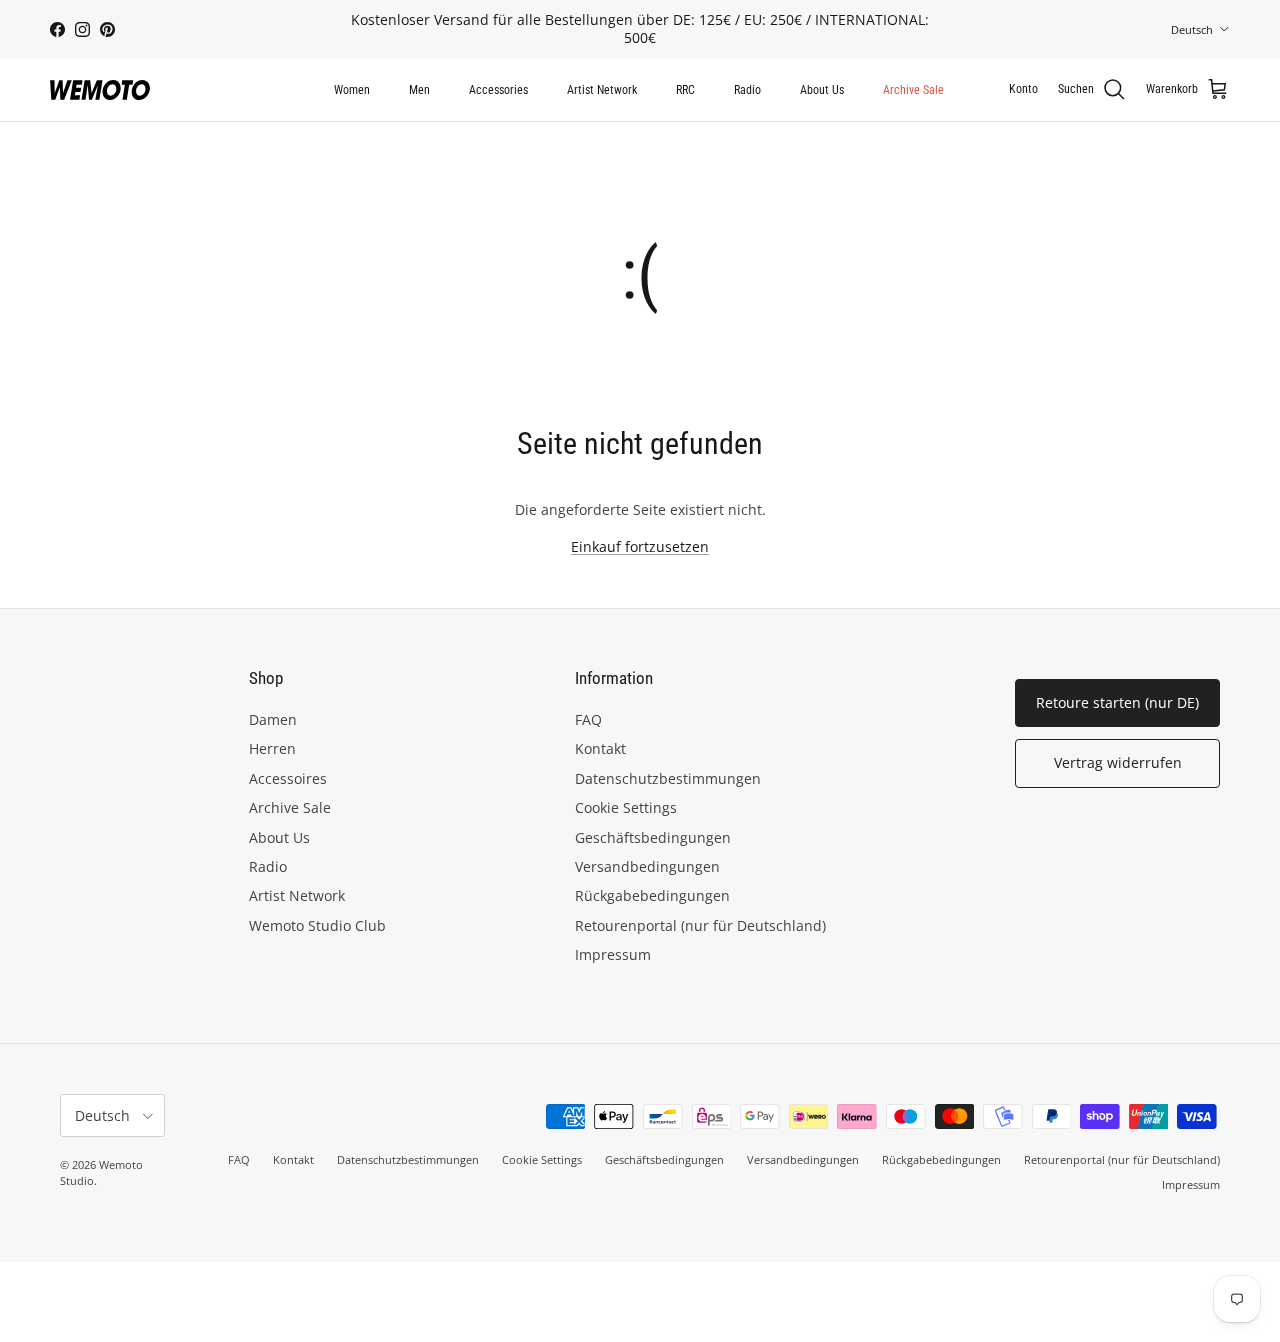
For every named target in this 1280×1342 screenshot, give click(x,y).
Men (419, 90)
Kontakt (600, 748)
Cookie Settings (626, 807)
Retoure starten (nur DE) (1117, 702)
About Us (822, 90)
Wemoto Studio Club (317, 925)
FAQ (588, 719)
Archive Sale (913, 90)
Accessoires (288, 778)
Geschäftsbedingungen (653, 837)
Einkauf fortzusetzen (640, 546)
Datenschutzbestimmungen (668, 778)
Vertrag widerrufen (1118, 762)
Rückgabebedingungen (652, 895)
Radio (747, 90)
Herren (272, 748)
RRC (685, 90)
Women (352, 90)
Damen (273, 719)
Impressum (613, 954)
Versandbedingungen (647, 866)
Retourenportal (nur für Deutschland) (700, 925)
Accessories (498, 90)
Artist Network (602, 90)
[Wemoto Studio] (100, 89)
